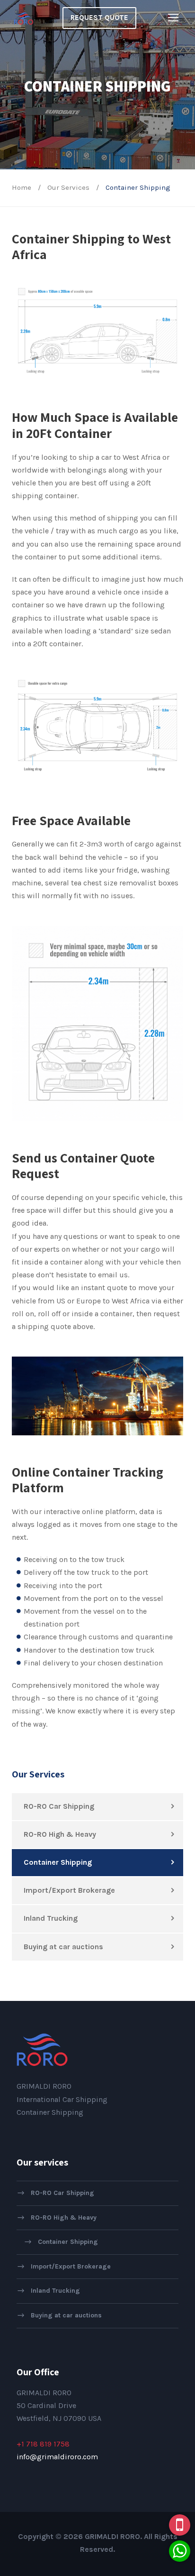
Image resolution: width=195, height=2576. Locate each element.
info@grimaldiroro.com (57, 2457)
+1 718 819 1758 (43, 2444)
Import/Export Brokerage (69, 1890)
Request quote (99, 18)
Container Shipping (58, 1862)
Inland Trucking (51, 1918)
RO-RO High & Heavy (60, 1834)
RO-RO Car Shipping (59, 1806)
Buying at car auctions (63, 1947)
